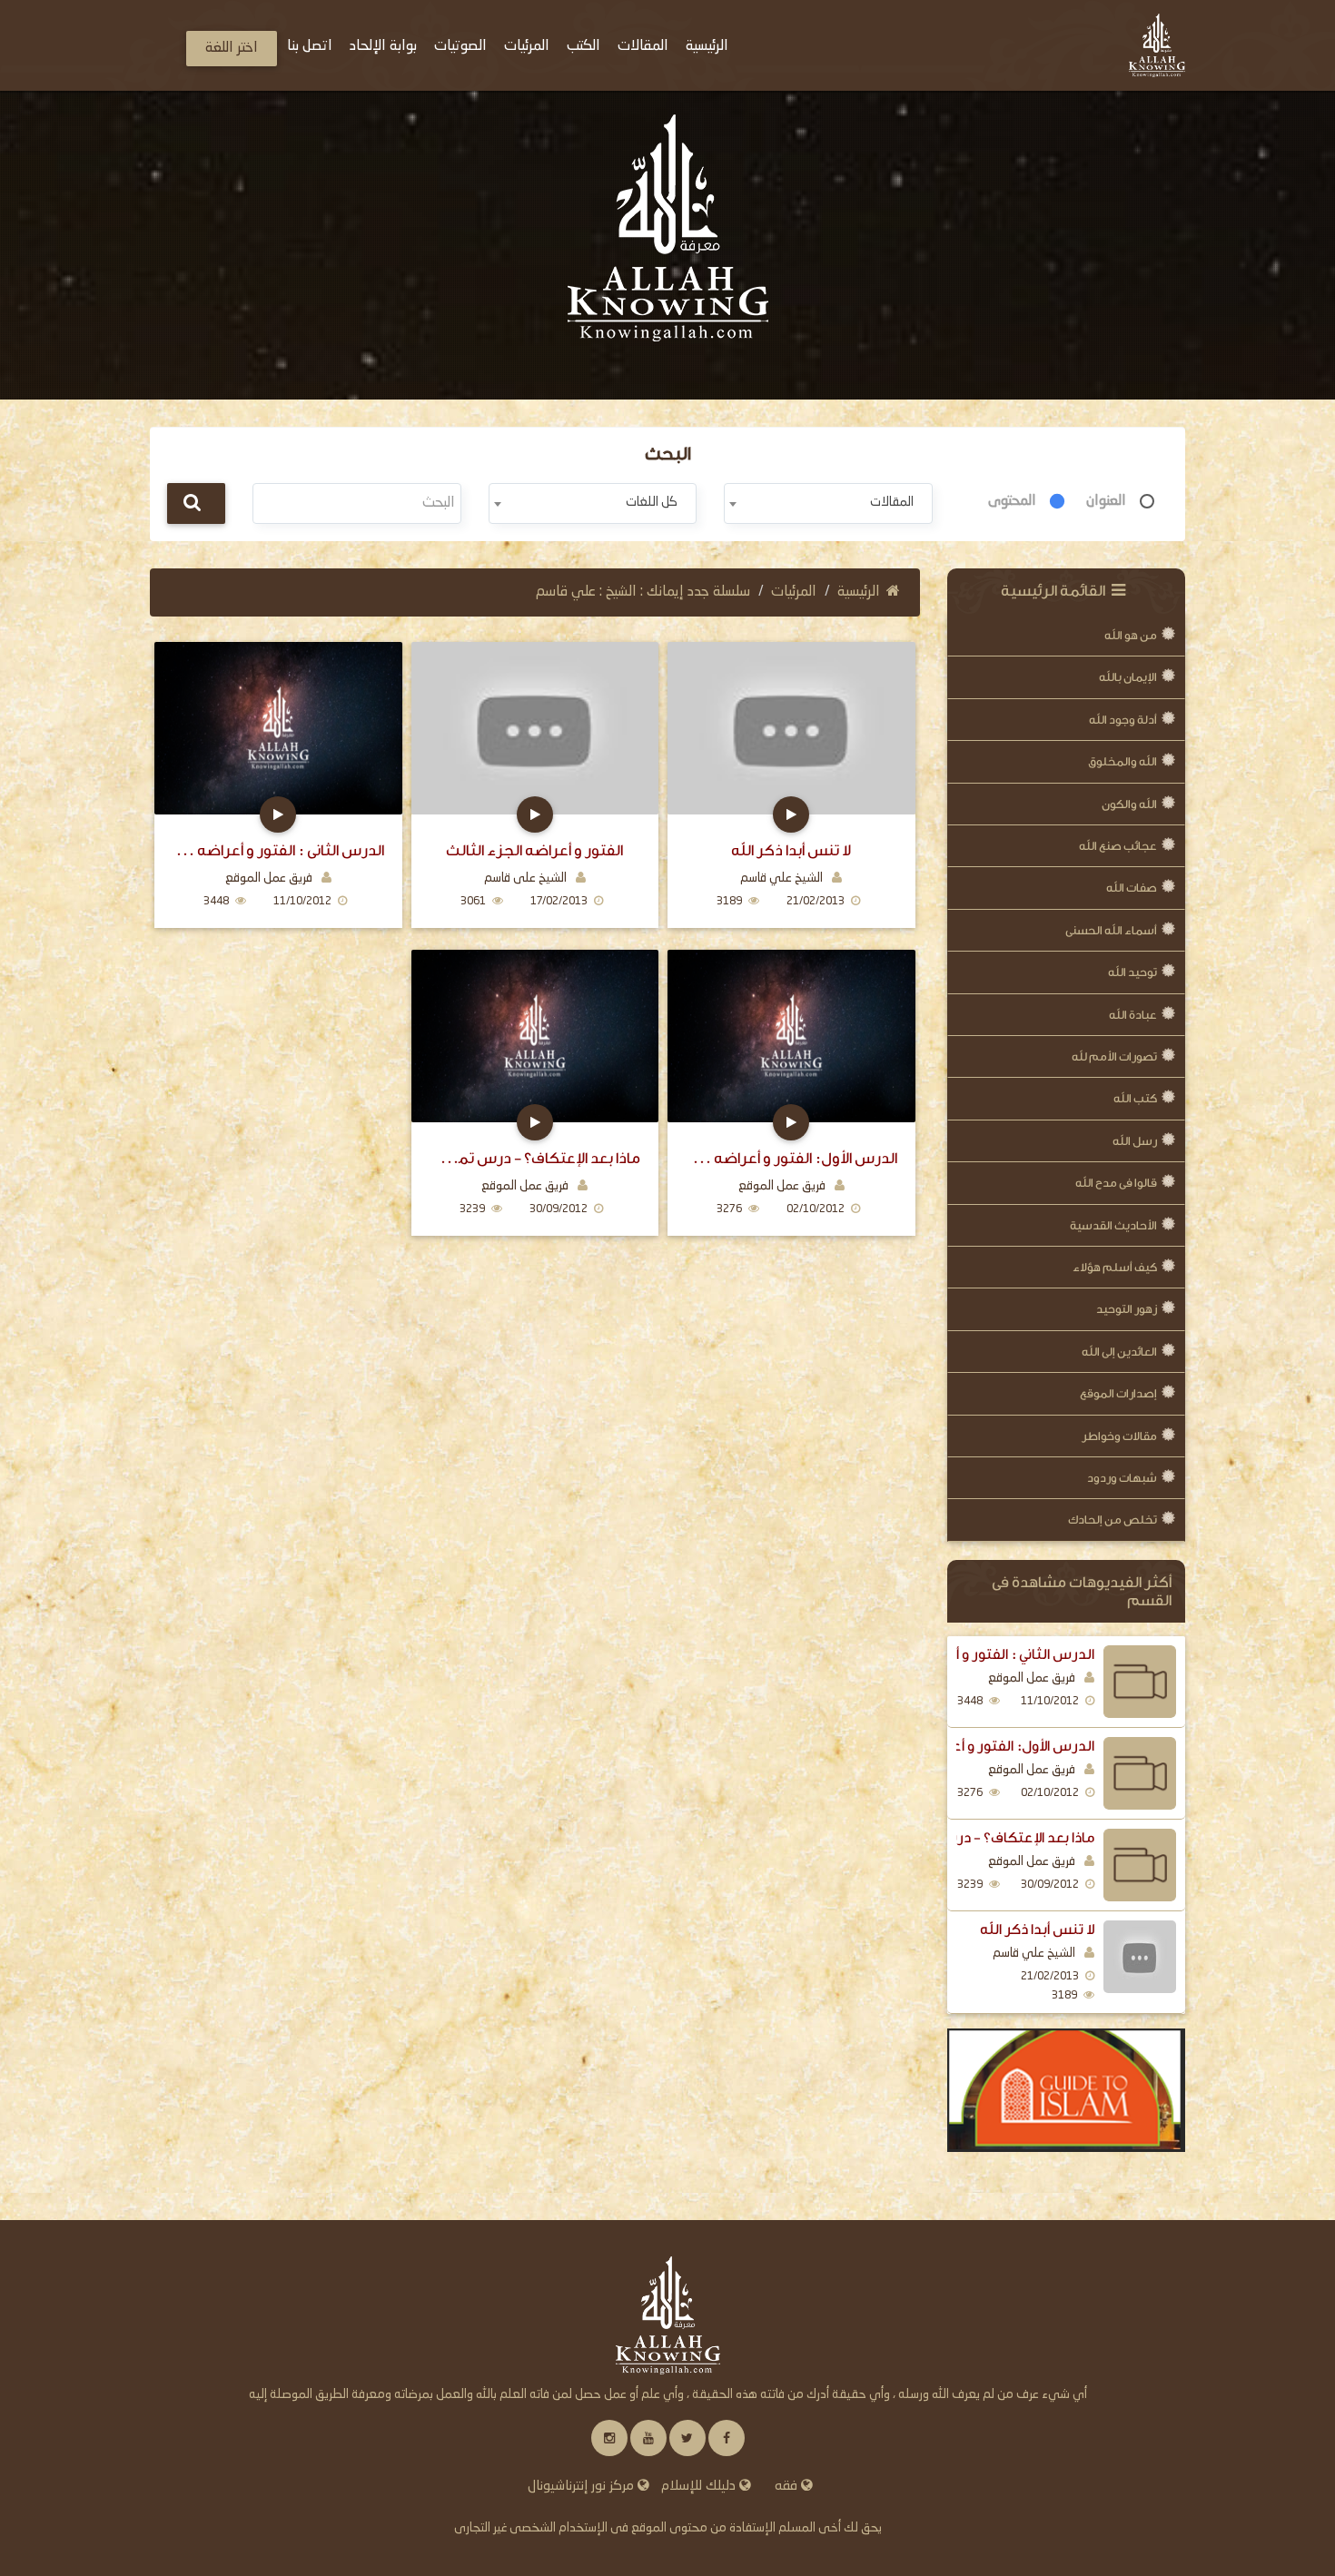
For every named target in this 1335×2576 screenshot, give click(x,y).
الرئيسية (859, 592)
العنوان (1106, 501)
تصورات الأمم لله (1114, 1056)
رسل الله (1135, 1141)
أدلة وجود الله (1123, 720)
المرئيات (794, 592)
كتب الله (1135, 1098)
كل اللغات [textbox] (652, 502)
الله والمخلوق (1122, 761)
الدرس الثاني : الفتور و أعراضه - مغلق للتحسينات (278, 850)
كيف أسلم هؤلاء (1115, 1267)
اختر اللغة (232, 48)
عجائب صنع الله (1118, 846)
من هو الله (1131, 635)
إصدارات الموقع (1118, 1393)
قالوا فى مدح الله (1116, 1183)
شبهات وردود (1122, 1478)
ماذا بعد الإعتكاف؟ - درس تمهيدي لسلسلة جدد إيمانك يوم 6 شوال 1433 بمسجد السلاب (535, 1158)
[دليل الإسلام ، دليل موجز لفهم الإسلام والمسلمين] (1067, 2090)
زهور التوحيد (1127, 1309)
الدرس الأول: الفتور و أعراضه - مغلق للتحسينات (791, 1158)
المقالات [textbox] (892, 502)
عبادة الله (1133, 1015)
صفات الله (1132, 888)
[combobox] (828, 503)
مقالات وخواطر (1119, 1436)
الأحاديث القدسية (1113, 1225)
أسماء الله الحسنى (1111, 930)
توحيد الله (1132, 972)
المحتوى (1012, 501)
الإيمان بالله (1128, 677)
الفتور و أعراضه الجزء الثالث (534, 850)
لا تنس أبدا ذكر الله (1037, 1930)
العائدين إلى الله (1119, 1352)
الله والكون (1129, 804)
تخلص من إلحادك (1112, 1520)
